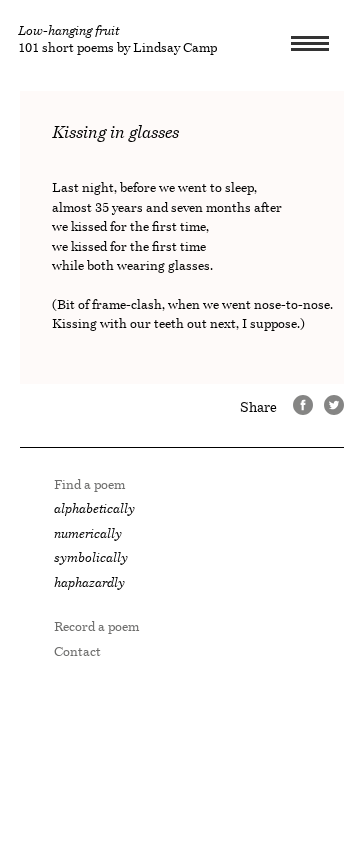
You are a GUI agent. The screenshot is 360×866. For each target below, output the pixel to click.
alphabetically (94, 508)
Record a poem (96, 626)
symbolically (91, 557)
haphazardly (89, 582)
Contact (77, 651)
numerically (88, 533)
